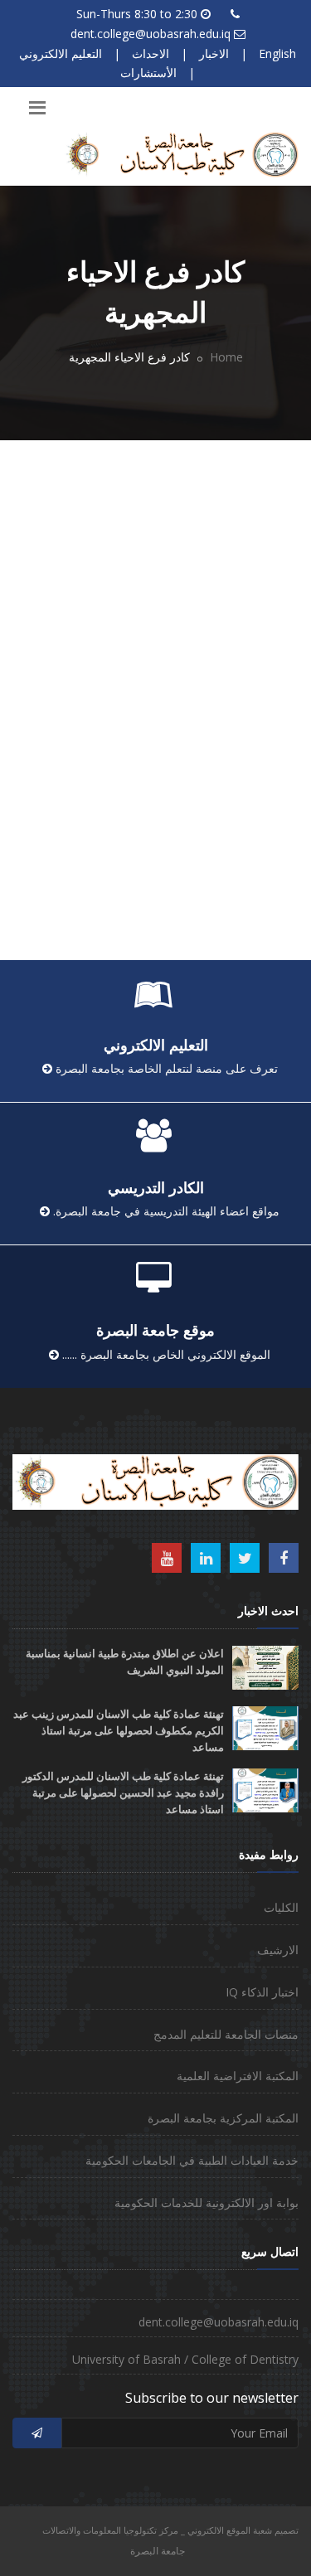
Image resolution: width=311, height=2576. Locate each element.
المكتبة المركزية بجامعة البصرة (223, 2118)
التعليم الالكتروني (61, 53)
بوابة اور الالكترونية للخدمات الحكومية (207, 2202)
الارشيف (278, 1950)
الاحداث (151, 53)
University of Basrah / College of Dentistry (185, 2359)
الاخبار (214, 53)
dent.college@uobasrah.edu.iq (151, 34)
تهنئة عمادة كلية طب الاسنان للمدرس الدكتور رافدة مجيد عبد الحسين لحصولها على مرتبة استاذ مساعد (123, 1793)
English (277, 53)
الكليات (281, 1907)
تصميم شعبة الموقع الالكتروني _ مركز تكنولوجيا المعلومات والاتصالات (170, 2530)
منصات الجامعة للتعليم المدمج (226, 2034)
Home (226, 357)
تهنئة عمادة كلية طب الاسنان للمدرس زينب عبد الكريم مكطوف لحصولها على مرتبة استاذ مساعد (119, 1731)
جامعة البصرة (158, 2551)
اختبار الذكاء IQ (262, 1992)
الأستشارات (148, 73)
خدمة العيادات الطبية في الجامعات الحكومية (192, 2160)
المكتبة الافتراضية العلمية (238, 2076)
